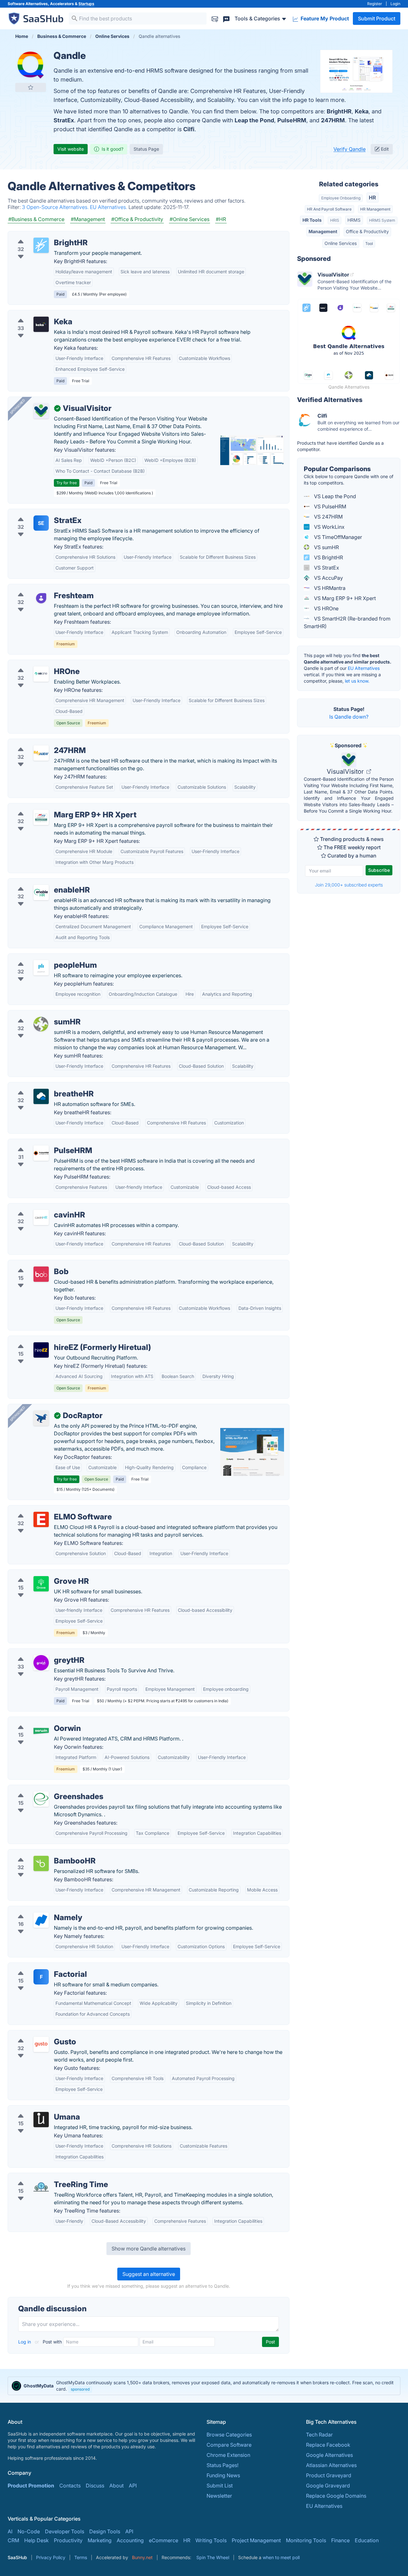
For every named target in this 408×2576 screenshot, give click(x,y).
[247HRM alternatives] (41, 753)
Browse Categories (229, 2435)
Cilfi (189, 129)
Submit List (220, 2486)
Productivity (68, 2540)
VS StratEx (326, 568)
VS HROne (326, 608)
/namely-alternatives (37, 1910)
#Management (88, 219)
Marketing (100, 2540)
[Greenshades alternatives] (41, 1799)
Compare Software (229, 2445)
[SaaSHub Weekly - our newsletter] (215, 18)
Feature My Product (324, 18)
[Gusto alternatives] (41, 2044)
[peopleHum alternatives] (41, 968)
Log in (25, 2342)
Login (395, 4)
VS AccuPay (328, 578)
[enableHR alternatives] (41, 893)
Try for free (67, 483)
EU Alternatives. (109, 207)
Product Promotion (31, 2486)
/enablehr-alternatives (39, 882)
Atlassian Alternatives (331, 2465)
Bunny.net (142, 2557)
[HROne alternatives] (41, 674)
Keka (362, 111)
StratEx (64, 120)
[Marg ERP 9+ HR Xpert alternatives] (41, 817)
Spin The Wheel (213, 2557)
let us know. (357, 681)
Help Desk (36, 2540)
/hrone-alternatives (36, 664)
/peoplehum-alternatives (42, 958)
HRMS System (382, 220)
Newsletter (219, 2496)
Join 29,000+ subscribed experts (349, 885)
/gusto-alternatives (36, 2034)
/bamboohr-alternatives (41, 1853)
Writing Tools (211, 2540)
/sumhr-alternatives (36, 1014)
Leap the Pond (254, 120)
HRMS (354, 220)
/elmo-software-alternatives (46, 1509)
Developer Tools (65, 2531)
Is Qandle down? (349, 717)
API (133, 2486)
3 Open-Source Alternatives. (56, 207)
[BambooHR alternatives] (41, 1863)
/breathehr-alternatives (40, 1086)
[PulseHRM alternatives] (41, 1153)
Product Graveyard (329, 2475)
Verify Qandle (350, 149)
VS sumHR (326, 547)
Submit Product (377, 18)
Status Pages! (222, 2465)
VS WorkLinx (329, 527)
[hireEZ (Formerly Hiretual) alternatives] (41, 1350)
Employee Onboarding (341, 198)
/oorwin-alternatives (37, 1721)
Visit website (71, 149)
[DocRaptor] (41, 1418)
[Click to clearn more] (204, 2386)
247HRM (333, 120)
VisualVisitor (346, 771)
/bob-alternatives (34, 1264)
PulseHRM (292, 120)
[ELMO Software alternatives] (41, 1519)
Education (367, 2540)
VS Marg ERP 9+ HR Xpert (344, 598)
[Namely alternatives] (41, 1920)
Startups (86, 4)
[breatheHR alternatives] (41, 1096)
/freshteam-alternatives (41, 588)
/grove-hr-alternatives (39, 1574)
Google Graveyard (328, 2486)
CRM (13, 2540)
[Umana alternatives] (41, 2120)
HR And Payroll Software (329, 209)
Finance (340, 2540)
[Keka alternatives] (41, 324)
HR (372, 197)
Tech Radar (319, 2435)
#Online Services (189, 219)
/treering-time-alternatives (44, 2177)
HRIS (335, 220)
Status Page (146, 149)
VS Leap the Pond (334, 496)
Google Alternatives (329, 2455)
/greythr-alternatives (37, 1653)
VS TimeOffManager (337, 537)
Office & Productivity (367, 231)
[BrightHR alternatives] (41, 245)
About (117, 2486)
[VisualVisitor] (41, 411)
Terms (81, 2557)
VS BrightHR (328, 557)
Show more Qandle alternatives (149, 2249)
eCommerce (164, 2540)
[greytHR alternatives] (41, 1663)
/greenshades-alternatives (44, 1789)
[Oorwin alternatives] (41, 1731)
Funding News (223, 2475)
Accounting (130, 2540)
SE (41, 523)
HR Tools (312, 220)
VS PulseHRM (329, 506)
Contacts (70, 2486)
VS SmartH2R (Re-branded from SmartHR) (347, 622)
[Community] (226, 18)
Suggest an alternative (149, 2274)
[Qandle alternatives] (31, 65)
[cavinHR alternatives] (41, 1217)
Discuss (95, 2486)
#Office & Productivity (137, 219)
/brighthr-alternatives (38, 235)
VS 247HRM (328, 517)
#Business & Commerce (36, 219)
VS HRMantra (329, 588)
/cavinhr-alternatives (37, 1207)
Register (375, 4)
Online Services (341, 243)
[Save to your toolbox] (31, 87)
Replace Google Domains (336, 2496)
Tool (369, 244)
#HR (221, 219)
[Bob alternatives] (41, 1274)
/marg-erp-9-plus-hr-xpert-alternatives (60, 807)
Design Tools (105, 2531)
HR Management (375, 209)
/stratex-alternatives (37, 513)
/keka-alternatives (35, 314)
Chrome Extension (228, 2455)
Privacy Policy (51, 2557)
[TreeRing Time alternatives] (41, 2187)
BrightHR (339, 111)
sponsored (80, 2389)
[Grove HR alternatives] (41, 1584)
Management (323, 231)
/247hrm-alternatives (38, 743)
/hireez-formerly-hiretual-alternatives (57, 1340)
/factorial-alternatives (39, 1967)
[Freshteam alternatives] (41, 598)
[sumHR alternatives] (41, 1024)
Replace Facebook (328, 2445)
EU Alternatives (364, 668)
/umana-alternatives (37, 2109)
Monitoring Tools (306, 2540)
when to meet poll (281, 2557)
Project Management (256, 2540)
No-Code (29, 2531)
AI (10, 2531)
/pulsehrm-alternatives (40, 1143)
